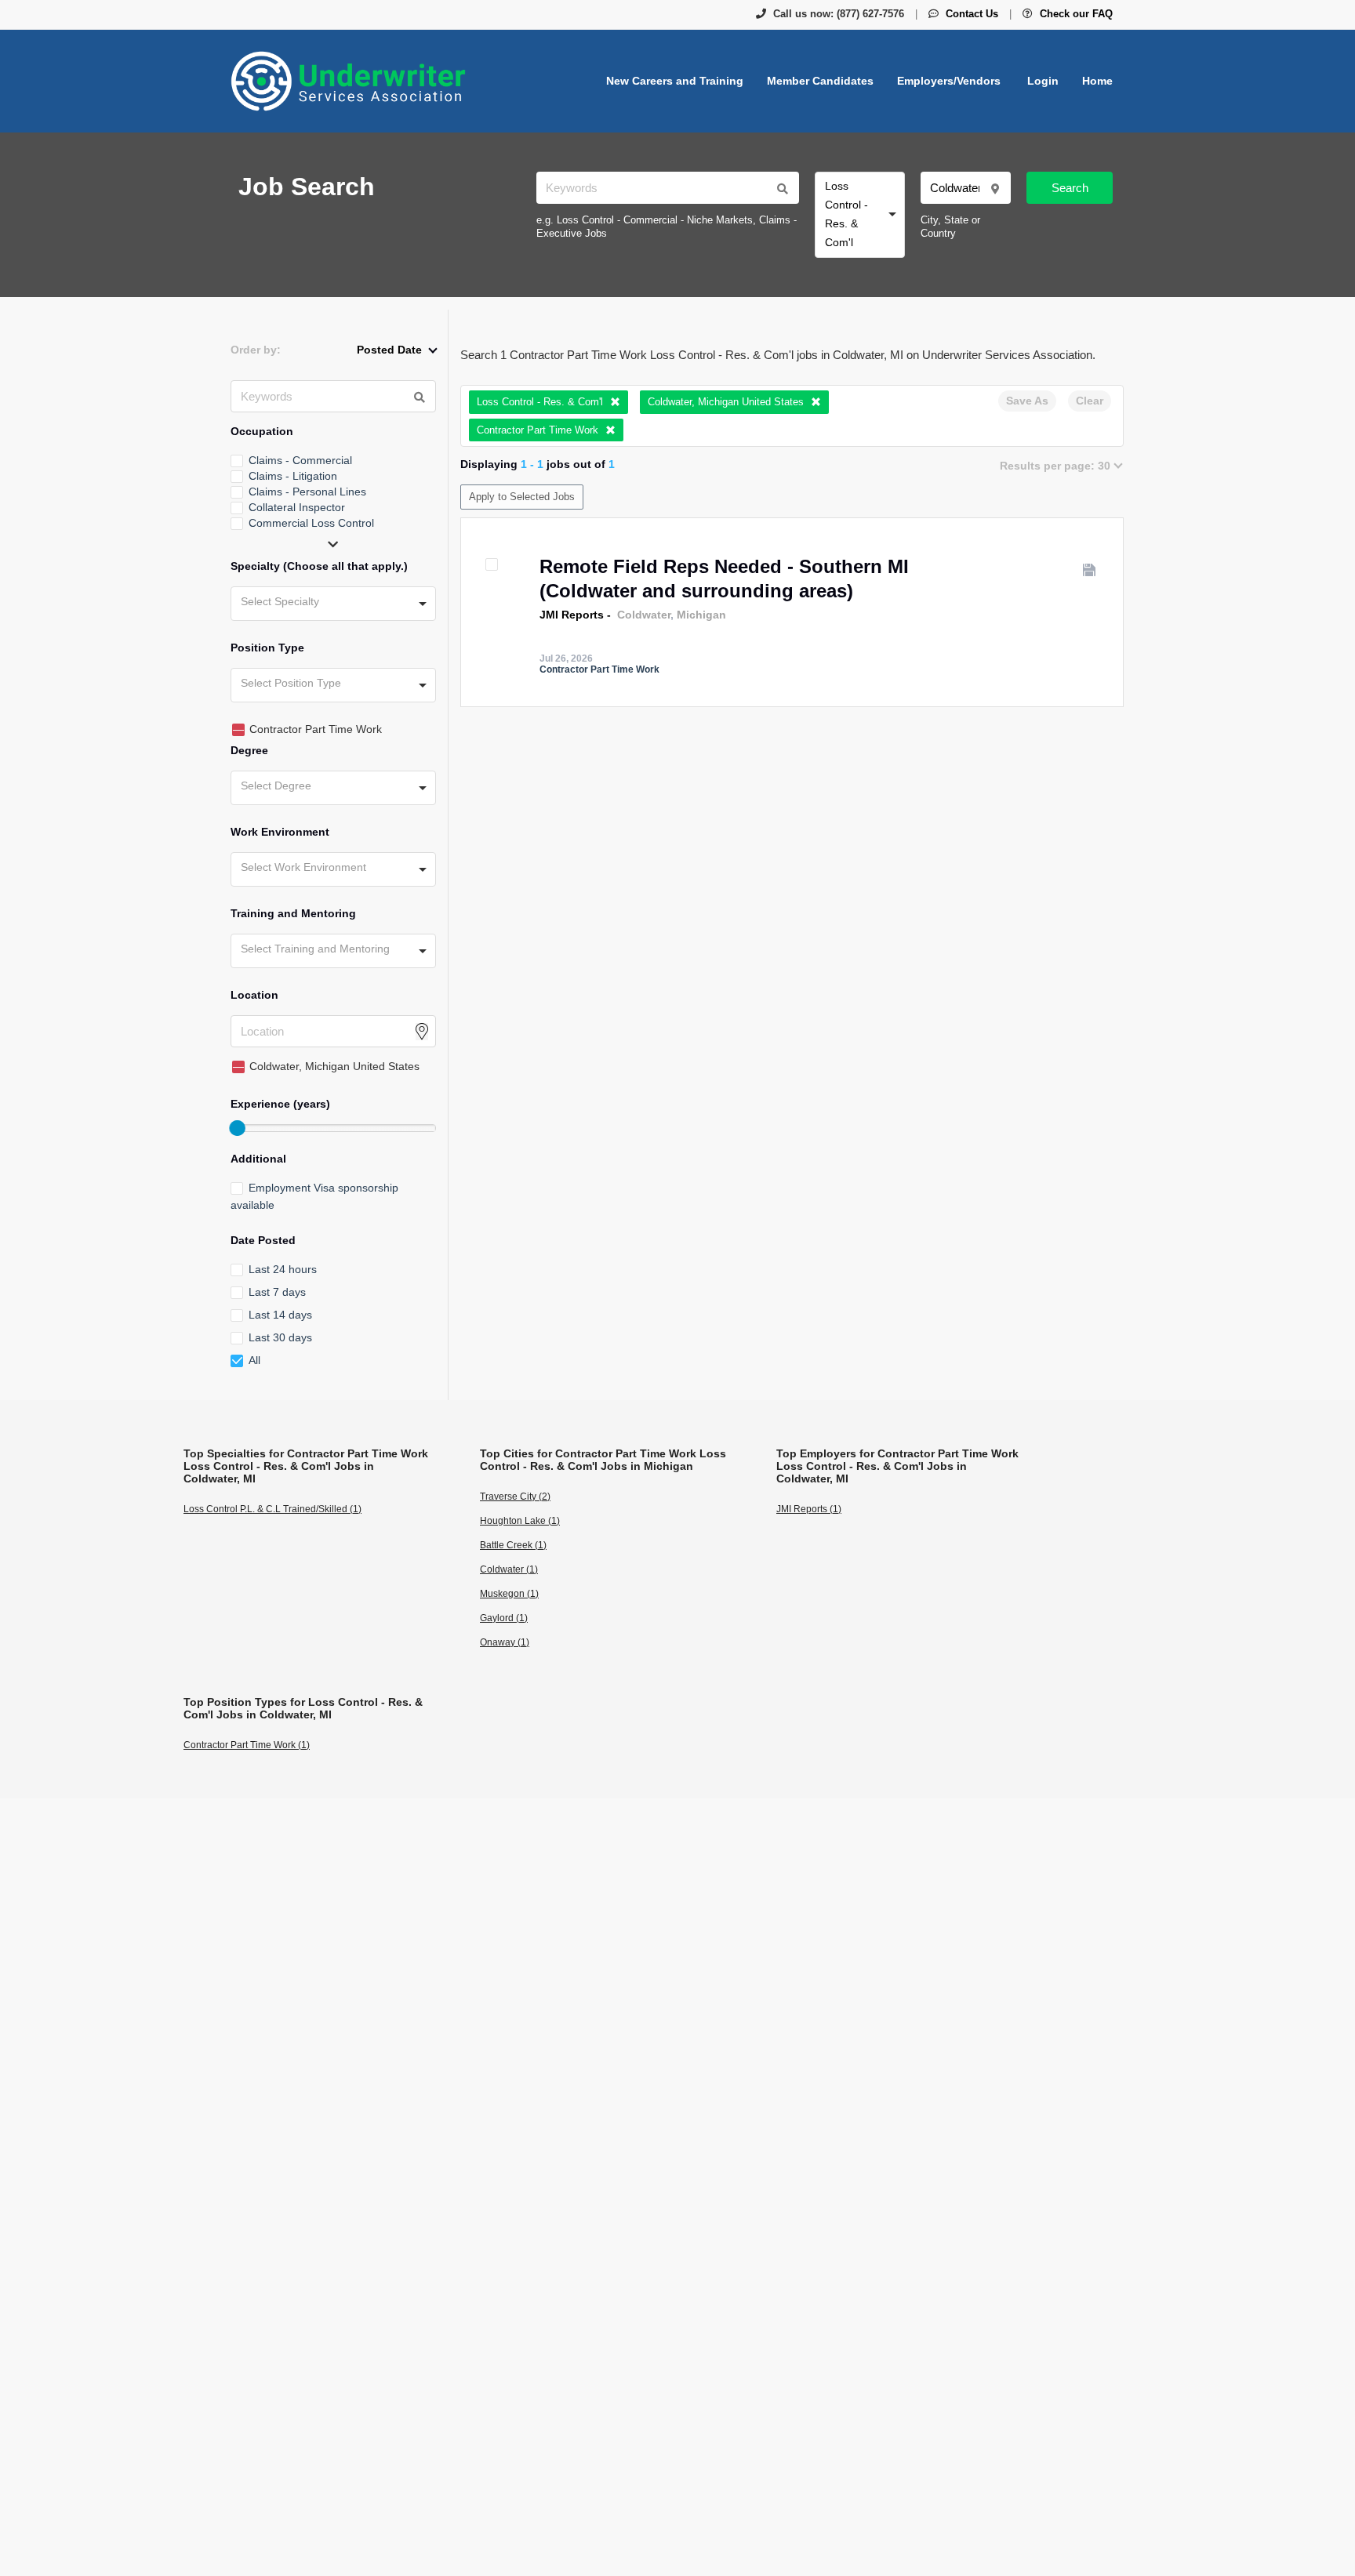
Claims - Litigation (293, 476)
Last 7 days (277, 1292)
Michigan (701, 615)
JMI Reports (572, 615)
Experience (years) (280, 1104)
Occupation (262, 431)
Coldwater (644, 615)
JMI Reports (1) (809, 1509)
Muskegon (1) (509, 1594)
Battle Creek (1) (513, 1545)
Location (254, 995)
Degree (249, 750)
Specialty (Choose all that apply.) (319, 566)
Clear (1090, 401)
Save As (1027, 401)
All (254, 1360)
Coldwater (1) (509, 1569)
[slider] (237, 1128)
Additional (258, 1159)
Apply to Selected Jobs (522, 497)
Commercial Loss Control (311, 523)
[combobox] (860, 215)
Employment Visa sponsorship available (314, 1196)
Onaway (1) (505, 1642)
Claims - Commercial (300, 460)
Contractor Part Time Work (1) (247, 1745)
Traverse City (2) (515, 1497)
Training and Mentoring (293, 913)
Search (1070, 188)
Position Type (267, 648)
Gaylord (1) (504, 1618)
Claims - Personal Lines (307, 492)
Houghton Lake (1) (520, 1521)
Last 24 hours (283, 1269)
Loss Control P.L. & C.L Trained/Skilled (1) (272, 1509)
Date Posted (263, 1240)
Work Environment (280, 832)
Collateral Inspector (297, 507)
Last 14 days (280, 1315)
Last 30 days (280, 1337)
